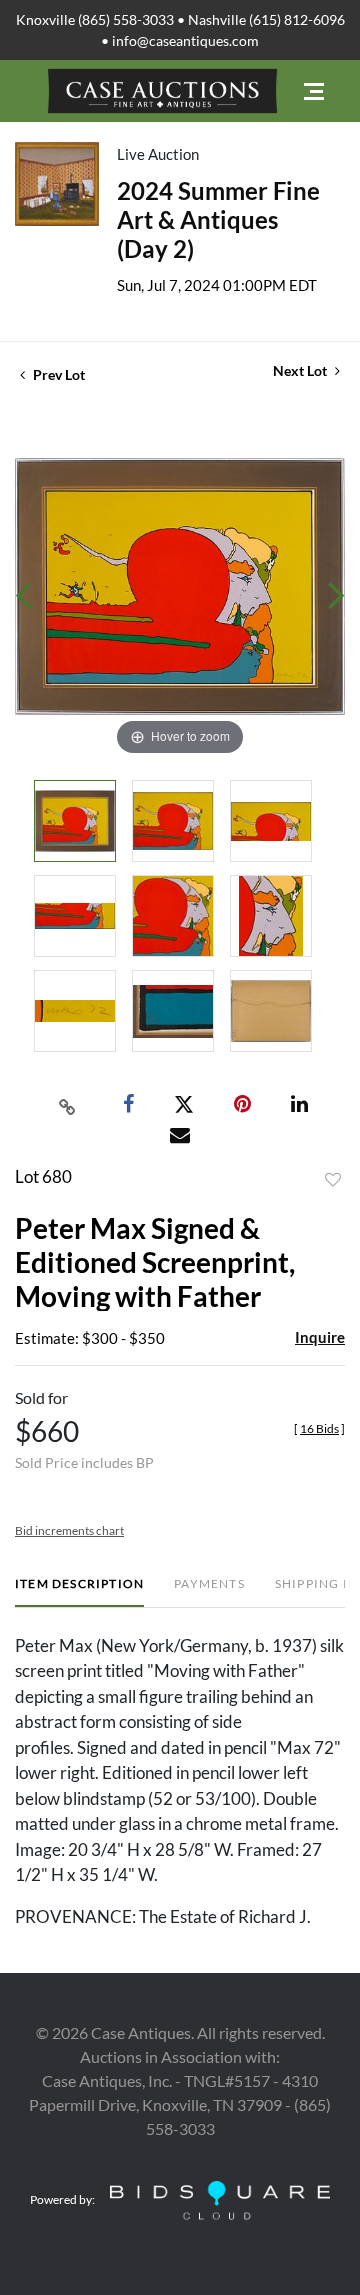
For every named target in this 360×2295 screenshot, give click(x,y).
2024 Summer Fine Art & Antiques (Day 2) (218, 219)
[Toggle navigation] (314, 91)
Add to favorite (333, 1180)
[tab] (79, 1591)
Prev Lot (57, 374)
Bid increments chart (69, 1530)
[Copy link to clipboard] (68, 1105)
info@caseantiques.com (185, 40)
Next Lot (301, 370)
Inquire (320, 1337)
